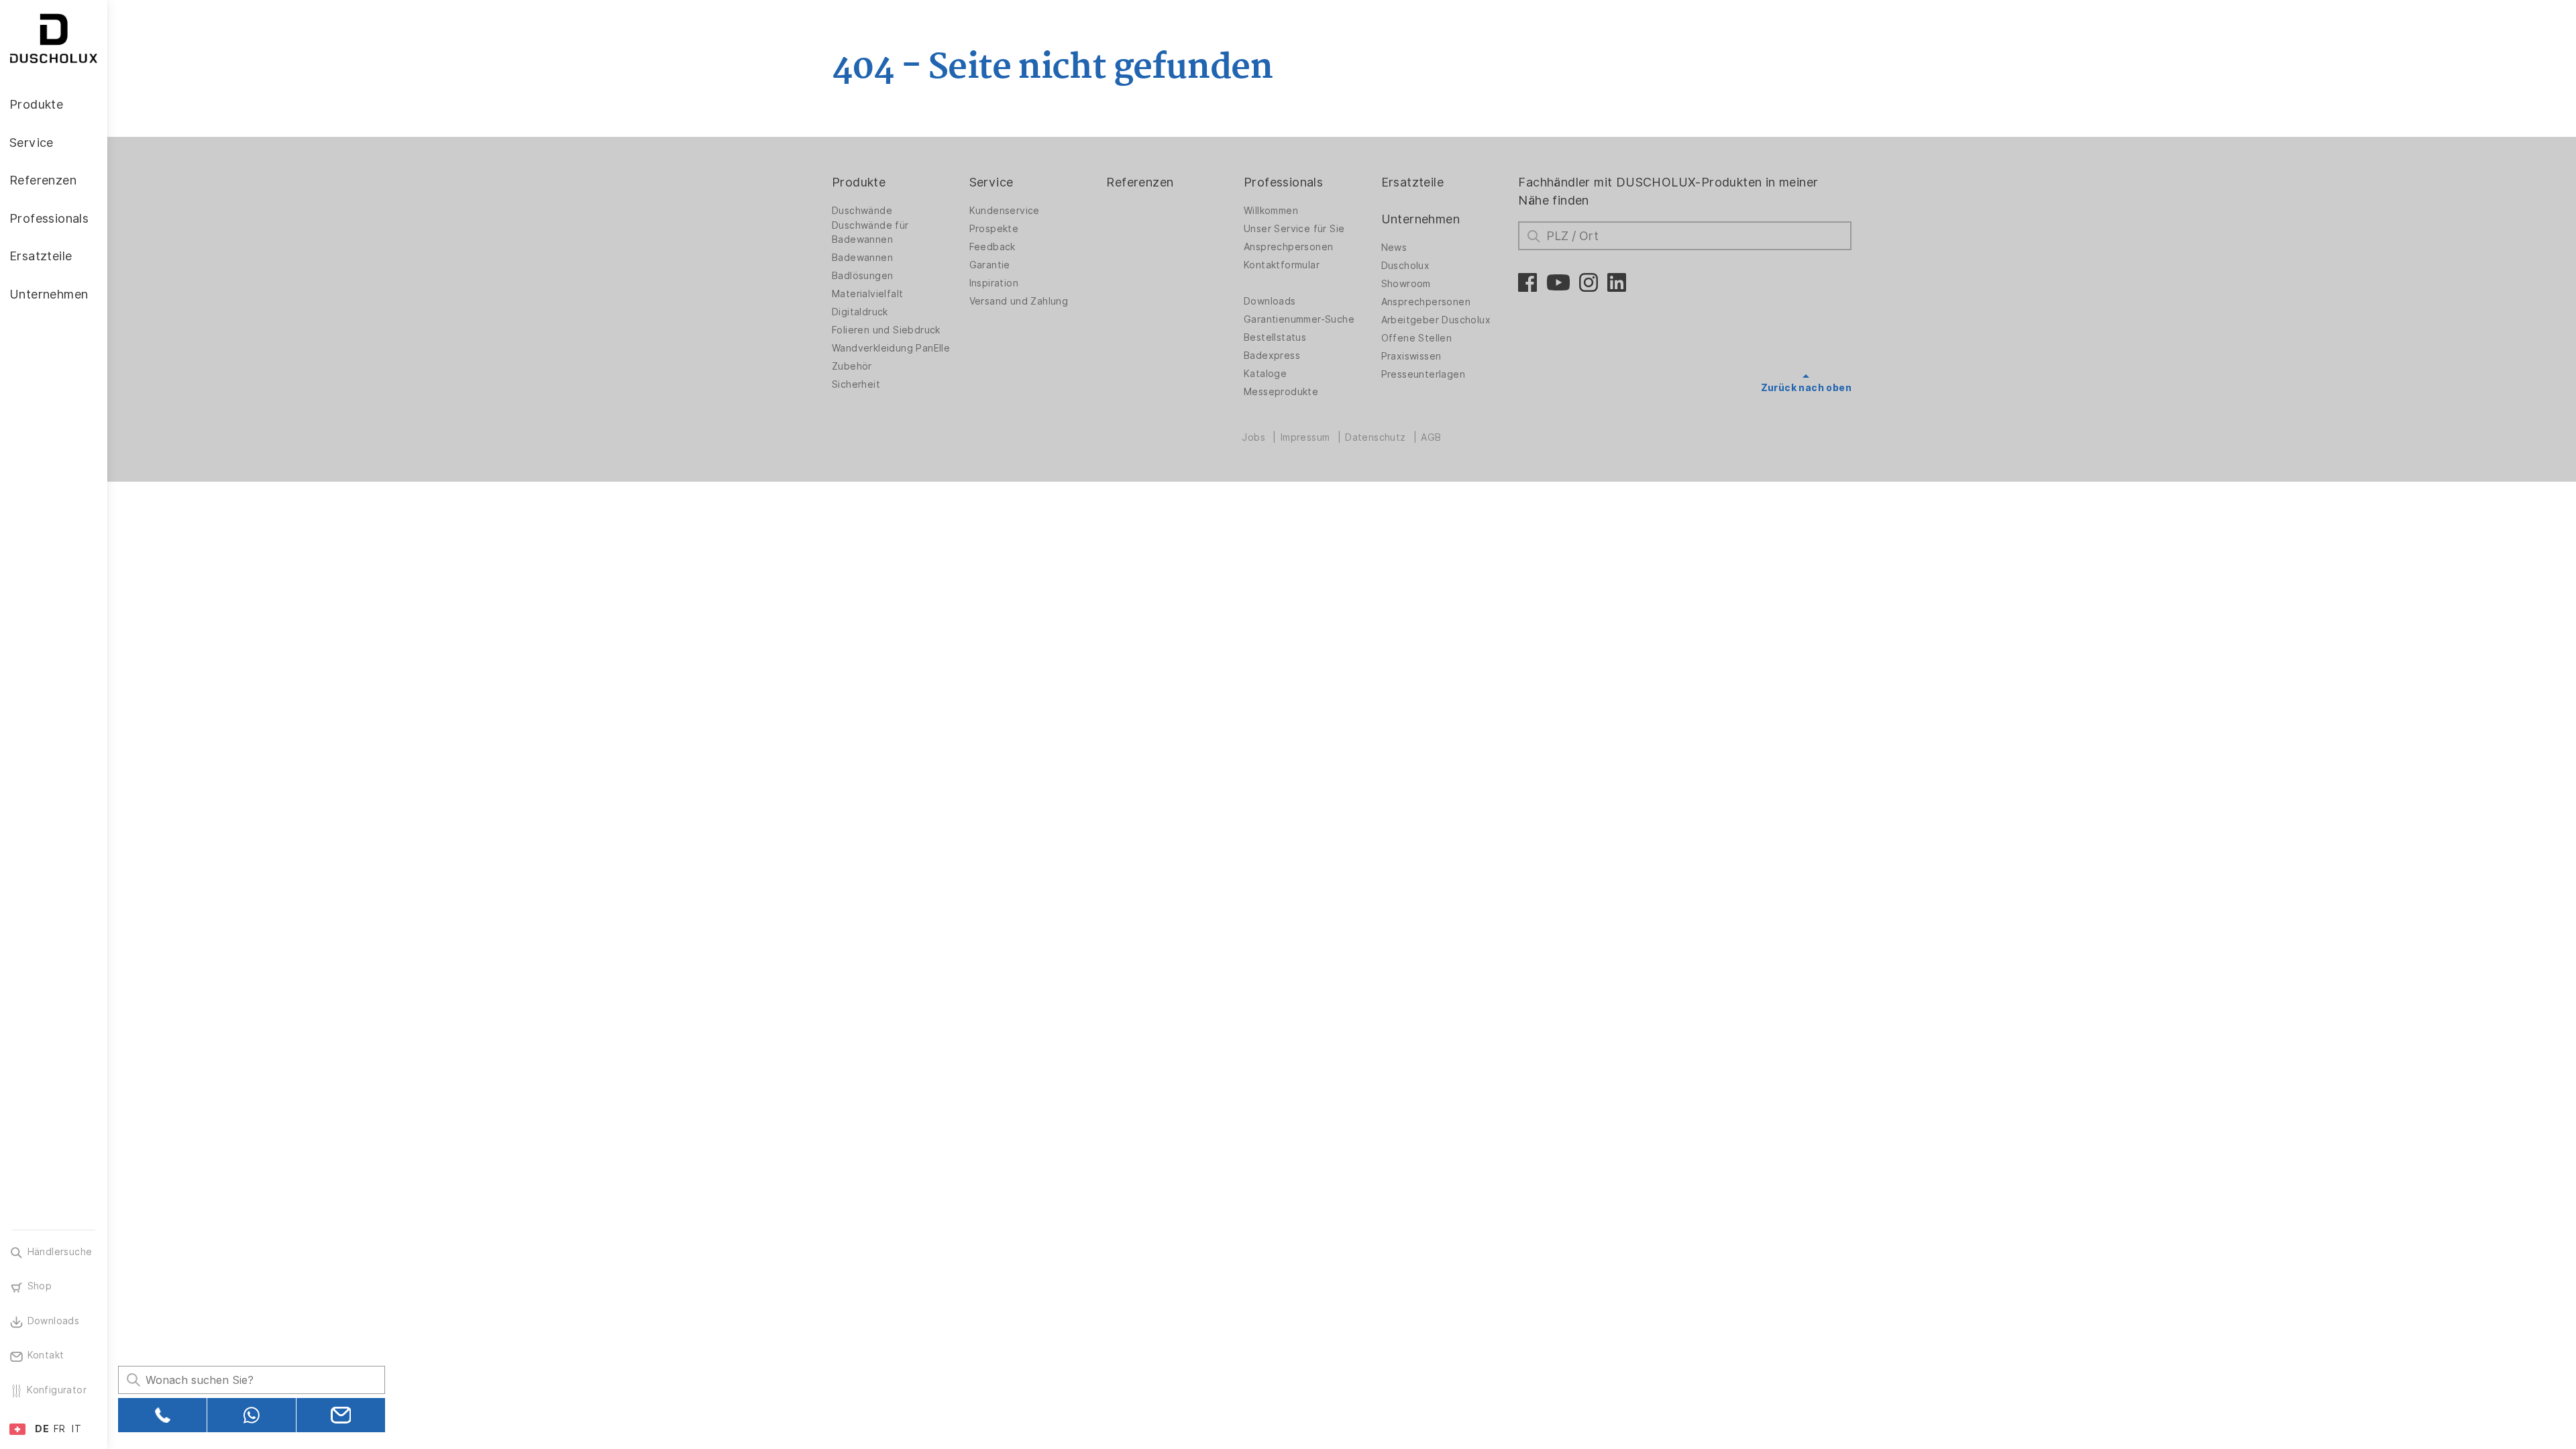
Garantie (990, 265)
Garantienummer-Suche (1299, 319)
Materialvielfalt (867, 294)
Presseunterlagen (1423, 374)
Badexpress (1272, 356)
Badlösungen (862, 276)
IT (76, 1429)
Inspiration (994, 283)
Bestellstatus (1275, 337)
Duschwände (862, 211)
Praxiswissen (1411, 356)
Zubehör (852, 366)
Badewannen (862, 258)
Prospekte (994, 229)
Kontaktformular (1282, 265)
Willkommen (1271, 211)
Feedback (992, 247)
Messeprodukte (1281, 392)
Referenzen (1140, 182)
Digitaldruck (860, 312)
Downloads (1270, 301)
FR (60, 1429)
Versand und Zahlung (1019, 301)
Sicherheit (856, 384)
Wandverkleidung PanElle (891, 348)
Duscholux (1406, 266)
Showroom (1406, 284)
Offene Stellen (1417, 338)
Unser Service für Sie (1294, 229)
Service (991, 182)
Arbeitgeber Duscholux (1436, 320)
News (1394, 248)
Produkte (859, 182)
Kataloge (1265, 374)
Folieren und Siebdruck (886, 330)
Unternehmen (1420, 219)
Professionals (1283, 182)
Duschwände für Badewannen (870, 232)
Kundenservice (1005, 211)
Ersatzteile (1412, 182)
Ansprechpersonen (1288, 247)
